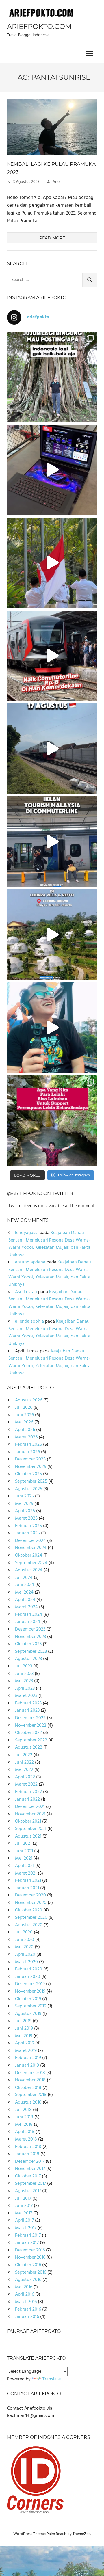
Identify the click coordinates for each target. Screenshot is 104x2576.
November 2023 (30, 1637)
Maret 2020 (26, 1962)
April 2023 (25, 1689)
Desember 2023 (30, 1629)
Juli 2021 (23, 1844)
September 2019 (31, 2006)
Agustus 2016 (28, 2280)
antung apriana (30, 1262)
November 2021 (30, 1814)
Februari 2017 (28, 2236)
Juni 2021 (24, 1851)
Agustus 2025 (29, 1489)
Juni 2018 (24, 2117)
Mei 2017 (24, 2213)
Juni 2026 (24, 1415)
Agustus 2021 (28, 1836)
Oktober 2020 (29, 1910)
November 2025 (31, 1467)
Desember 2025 (30, 1459)
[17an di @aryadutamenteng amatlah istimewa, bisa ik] (52, 563)
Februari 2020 (29, 1969)
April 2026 (25, 1430)
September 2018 (31, 2095)
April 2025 (25, 1511)
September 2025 (31, 1481)
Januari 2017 (27, 2243)
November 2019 (30, 1991)
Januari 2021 (27, 1888)
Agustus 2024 (29, 1570)
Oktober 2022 (28, 1733)
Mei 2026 (24, 1422)
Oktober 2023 (28, 1644)
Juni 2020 (25, 1940)
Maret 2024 (26, 1607)
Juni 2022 (24, 1762)
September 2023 (31, 1652)
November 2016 (30, 2257)
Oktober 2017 (28, 2176)
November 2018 (30, 2080)
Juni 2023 (24, 1674)
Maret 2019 (26, 2051)
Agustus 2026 (29, 1400)
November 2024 (31, 1548)
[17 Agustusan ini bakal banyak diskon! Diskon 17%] (52, 749)
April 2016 (25, 2294)
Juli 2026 (24, 1408)
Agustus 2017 (28, 2191)
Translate (52, 2379)
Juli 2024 (24, 1578)
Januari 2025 (27, 1533)
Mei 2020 (24, 1947)
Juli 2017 (23, 2199)
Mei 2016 (24, 2287)
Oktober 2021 (28, 1821)
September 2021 (31, 1829)
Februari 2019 (28, 2058)
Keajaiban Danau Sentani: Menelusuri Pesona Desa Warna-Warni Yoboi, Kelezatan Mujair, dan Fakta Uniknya (49, 1244)
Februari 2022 (28, 1792)
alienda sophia (29, 1321)
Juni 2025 (24, 1496)
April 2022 (25, 1777)
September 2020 (31, 1918)
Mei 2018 (24, 2125)
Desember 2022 (30, 1718)
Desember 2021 (30, 1807)
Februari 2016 (28, 2309)
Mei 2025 (24, 1504)
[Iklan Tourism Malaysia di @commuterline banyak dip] (52, 842)
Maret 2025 (26, 1518)
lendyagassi (27, 1233)
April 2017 (24, 2221)
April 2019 (25, 2043)
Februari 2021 (28, 1881)
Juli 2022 (24, 1755)
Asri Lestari (26, 1292)
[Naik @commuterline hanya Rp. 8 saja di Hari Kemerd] (52, 656)
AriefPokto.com (39, 26)
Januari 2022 (27, 1799)
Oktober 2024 (29, 1555)
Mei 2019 (24, 2036)
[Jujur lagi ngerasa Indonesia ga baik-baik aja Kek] (52, 377)
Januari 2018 (27, 2154)
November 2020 (31, 1903)
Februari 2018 (28, 2147)
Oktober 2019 (28, 1999)
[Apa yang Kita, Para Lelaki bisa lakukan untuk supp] (52, 1121)
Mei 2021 (24, 1858)
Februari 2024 (29, 1615)
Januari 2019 (27, 2065)
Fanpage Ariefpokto (34, 2331)
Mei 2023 (24, 1681)
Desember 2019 (30, 1984)
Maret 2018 (26, 2139)
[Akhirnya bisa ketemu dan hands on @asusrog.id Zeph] (52, 470)
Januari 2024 (28, 1622)
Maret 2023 (26, 1696)
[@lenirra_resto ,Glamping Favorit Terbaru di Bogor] (52, 935)
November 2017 (30, 2169)
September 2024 (31, 1563)
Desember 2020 (30, 1895)
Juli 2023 (24, 1666)
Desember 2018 (30, 2073)
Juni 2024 (25, 1585)
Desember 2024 (30, 1541)
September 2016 (31, 2272)
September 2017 (30, 2184)
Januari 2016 (27, 2317)
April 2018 (25, 2132)
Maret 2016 (26, 2302)
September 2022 (31, 1740)
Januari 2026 (27, 1452)
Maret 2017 (26, 2228)
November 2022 (31, 1726)
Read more (52, 238)
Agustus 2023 (28, 1659)
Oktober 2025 (28, 1474)
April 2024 (25, 1600)
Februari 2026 (28, 1445)
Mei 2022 (24, 1770)
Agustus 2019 (28, 2014)
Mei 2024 (24, 1592)
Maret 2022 (26, 1784)
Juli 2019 (23, 2021)
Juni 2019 (24, 2028)
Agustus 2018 (28, 2102)
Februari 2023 (28, 1703)
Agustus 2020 (29, 1925)
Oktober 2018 (28, 2088)
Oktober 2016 (28, 2265)
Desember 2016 (30, 2250)
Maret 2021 (26, 1873)
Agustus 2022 (29, 1747)
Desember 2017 (30, 2162)
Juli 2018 (23, 2110)
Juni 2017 (24, 2206)
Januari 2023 (27, 1710)
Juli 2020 (24, 1932)
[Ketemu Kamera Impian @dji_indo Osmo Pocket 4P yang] (52, 1028)
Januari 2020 (28, 1977)
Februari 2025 (28, 1526)
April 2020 (25, 1955)
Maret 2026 (26, 1437)
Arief (57, 182)
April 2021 (25, 1866)
